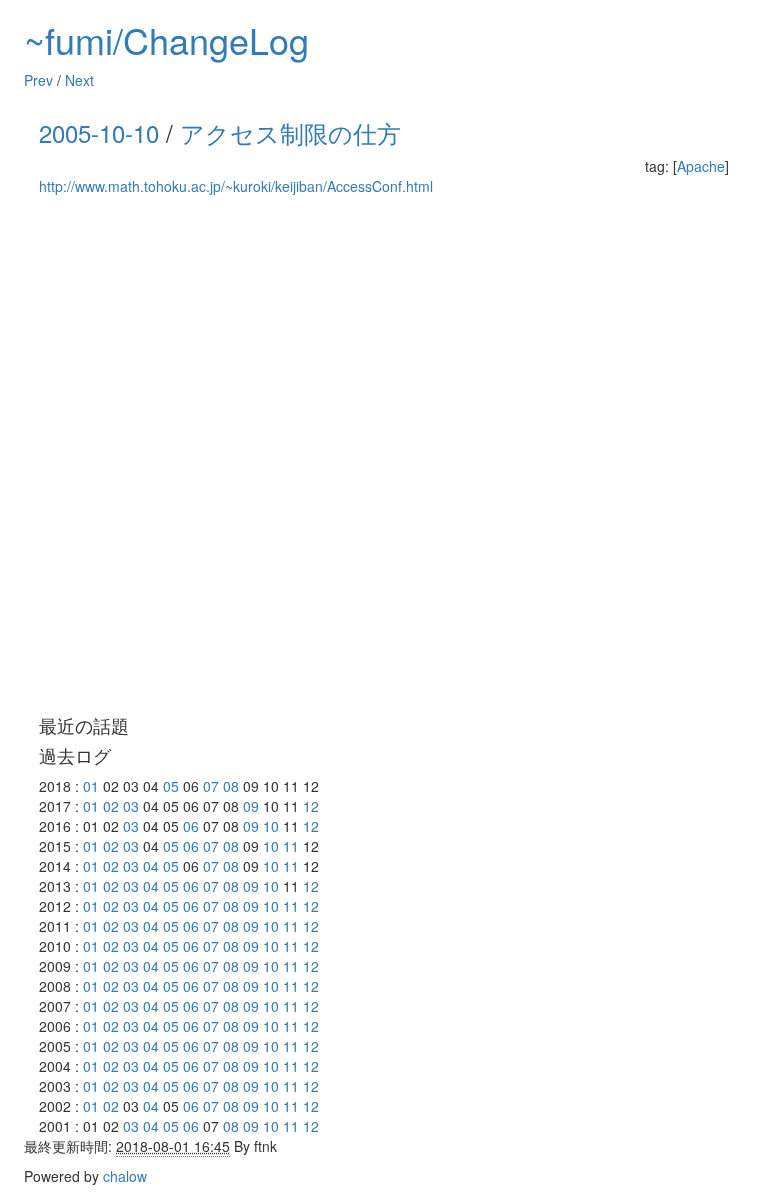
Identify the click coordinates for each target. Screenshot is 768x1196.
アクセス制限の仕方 (290, 132)
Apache (701, 166)
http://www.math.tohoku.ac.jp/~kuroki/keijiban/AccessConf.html (236, 186)
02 (111, 806)
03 (131, 806)
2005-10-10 (99, 132)
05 (171, 786)
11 (291, 846)
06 (191, 826)
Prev (38, 80)
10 (271, 826)
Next (79, 80)
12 (311, 806)
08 (231, 786)
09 (251, 806)
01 (91, 786)
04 (151, 866)
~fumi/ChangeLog (166, 39)
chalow (125, 1176)
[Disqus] (384, 456)
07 (211, 786)
